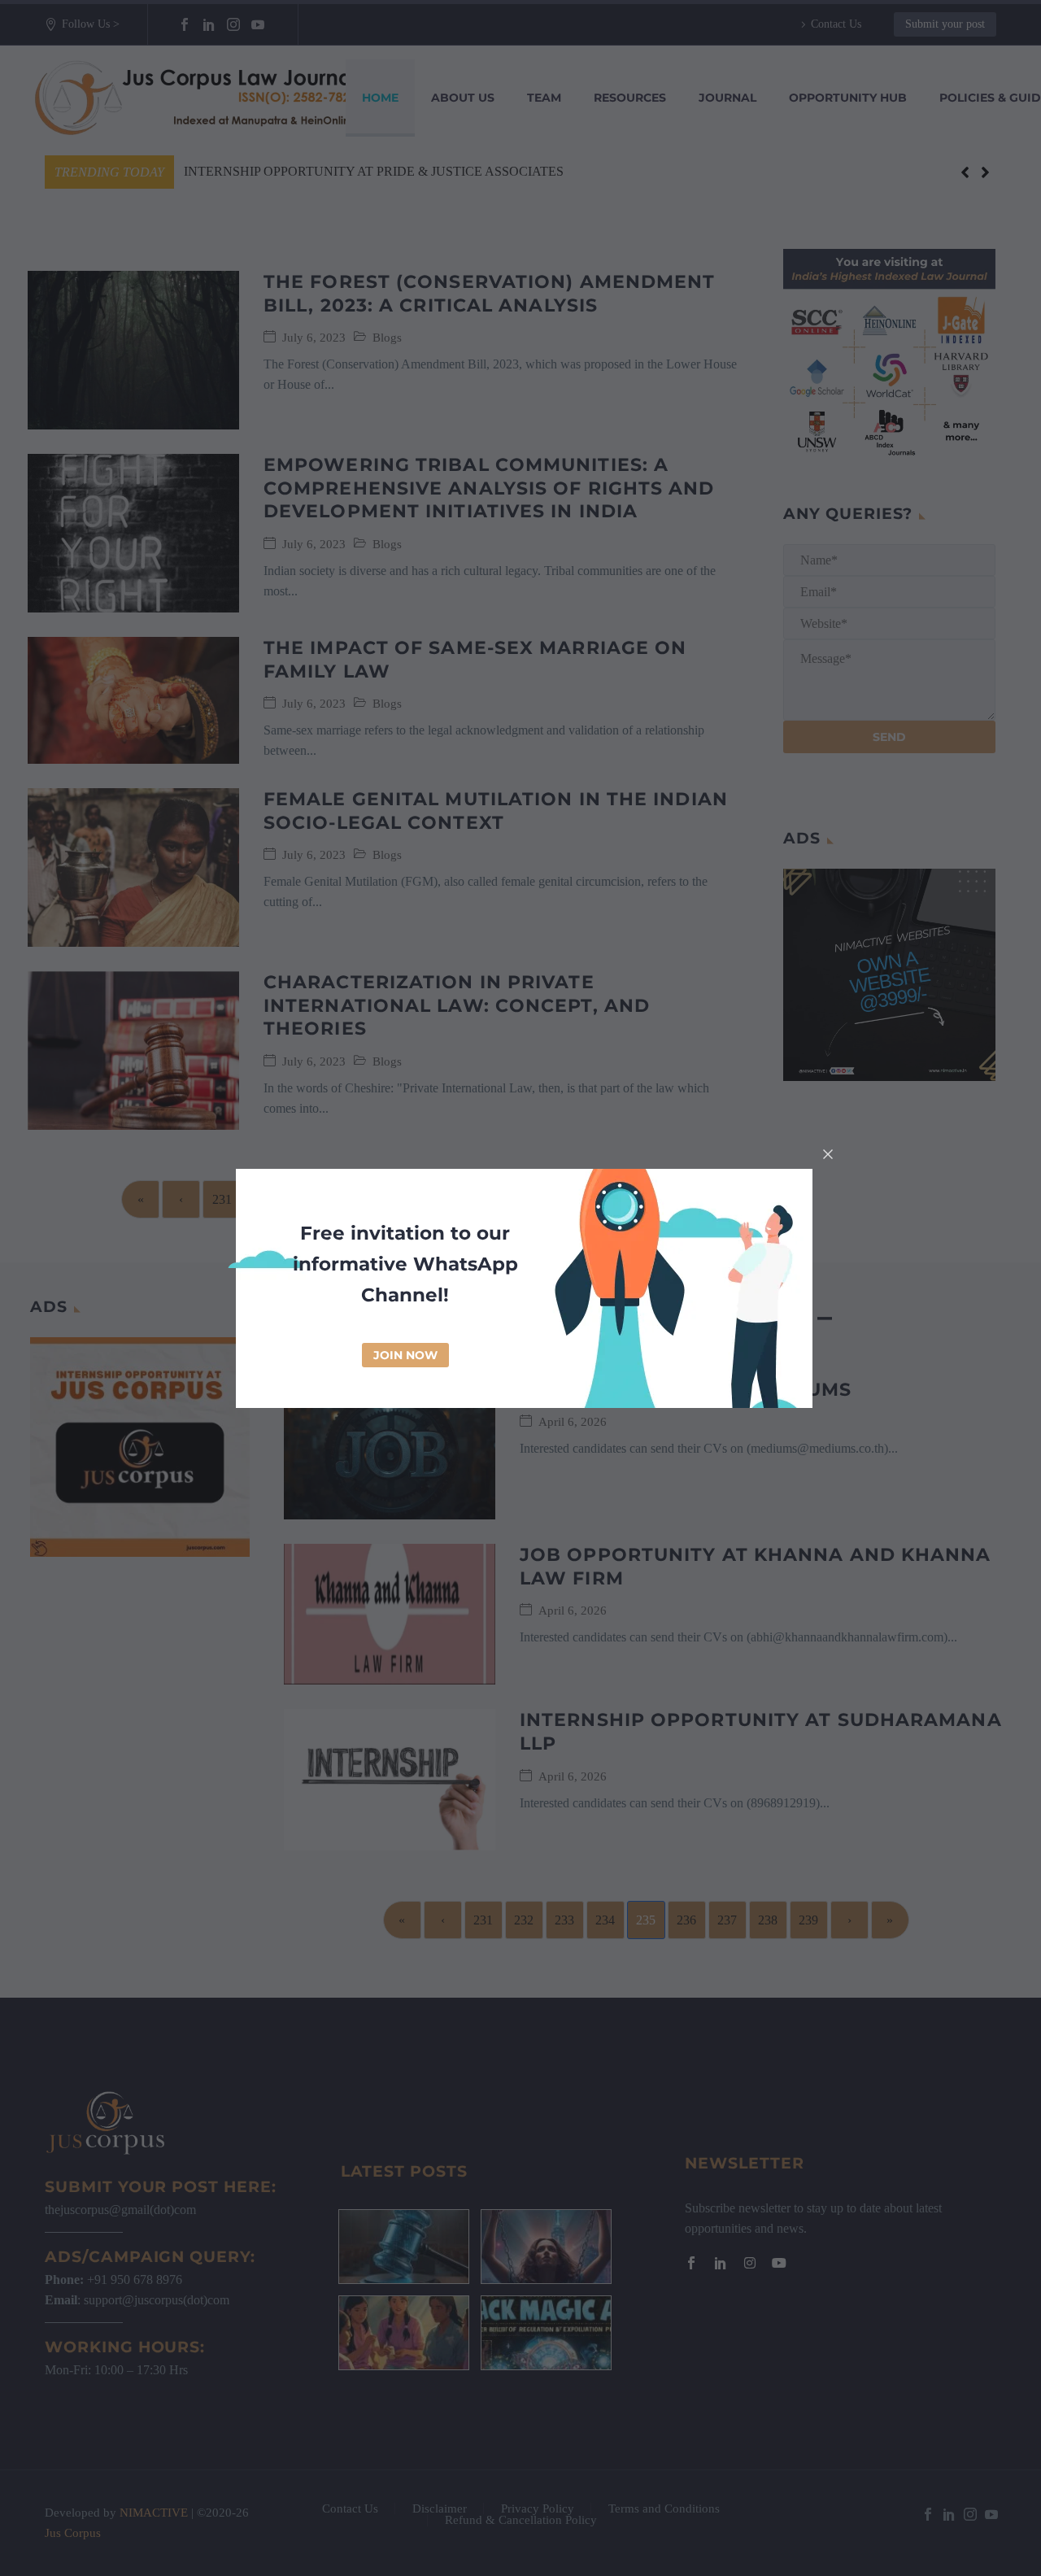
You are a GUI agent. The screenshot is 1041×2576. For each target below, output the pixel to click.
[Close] (828, 1154)
